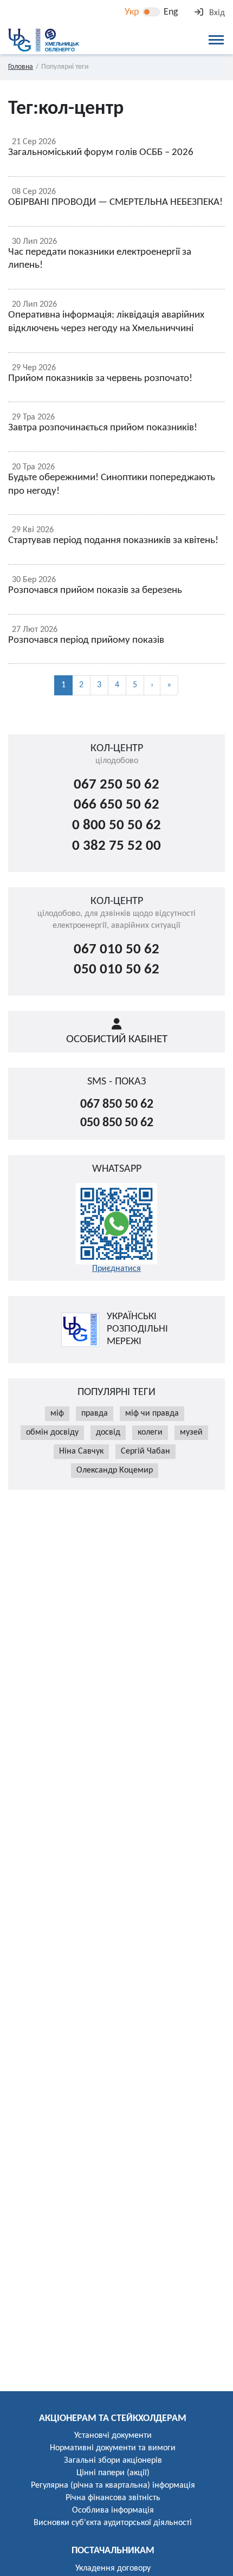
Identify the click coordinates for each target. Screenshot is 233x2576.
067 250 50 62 (116, 785)
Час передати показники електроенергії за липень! (100, 259)
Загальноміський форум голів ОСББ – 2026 (101, 153)
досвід (108, 1432)
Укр (132, 12)
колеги (150, 1432)
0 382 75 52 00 (116, 846)
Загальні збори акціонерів (113, 2461)
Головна (21, 67)
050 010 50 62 (116, 970)
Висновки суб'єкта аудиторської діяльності (113, 2523)
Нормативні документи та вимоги (113, 2448)
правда (95, 1413)
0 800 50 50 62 (116, 826)
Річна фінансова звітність (113, 2498)
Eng (171, 12)
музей (191, 1432)
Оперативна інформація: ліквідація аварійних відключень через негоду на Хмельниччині (106, 322)
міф (57, 1413)
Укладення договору (113, 2568)
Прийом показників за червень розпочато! (100, 379)
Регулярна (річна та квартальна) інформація (113, 2485)
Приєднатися (116, 1269)
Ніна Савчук (81, 1451)
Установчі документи (113, 2436)
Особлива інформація (113, 2510)
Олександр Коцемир (115, 1470)
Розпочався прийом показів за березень (95, 590)
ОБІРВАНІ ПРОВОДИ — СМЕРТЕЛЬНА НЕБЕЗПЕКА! (115, 202)
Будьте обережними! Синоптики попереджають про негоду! (112, 485)
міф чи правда (152, 1413)
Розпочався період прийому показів (86, 640)
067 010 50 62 (116, 950)
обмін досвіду (52, 1432)
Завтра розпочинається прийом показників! (103, 428)
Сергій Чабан (145, 1451)
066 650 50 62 (116, 805)
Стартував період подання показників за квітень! (113, 541)
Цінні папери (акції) (113, 2473)
